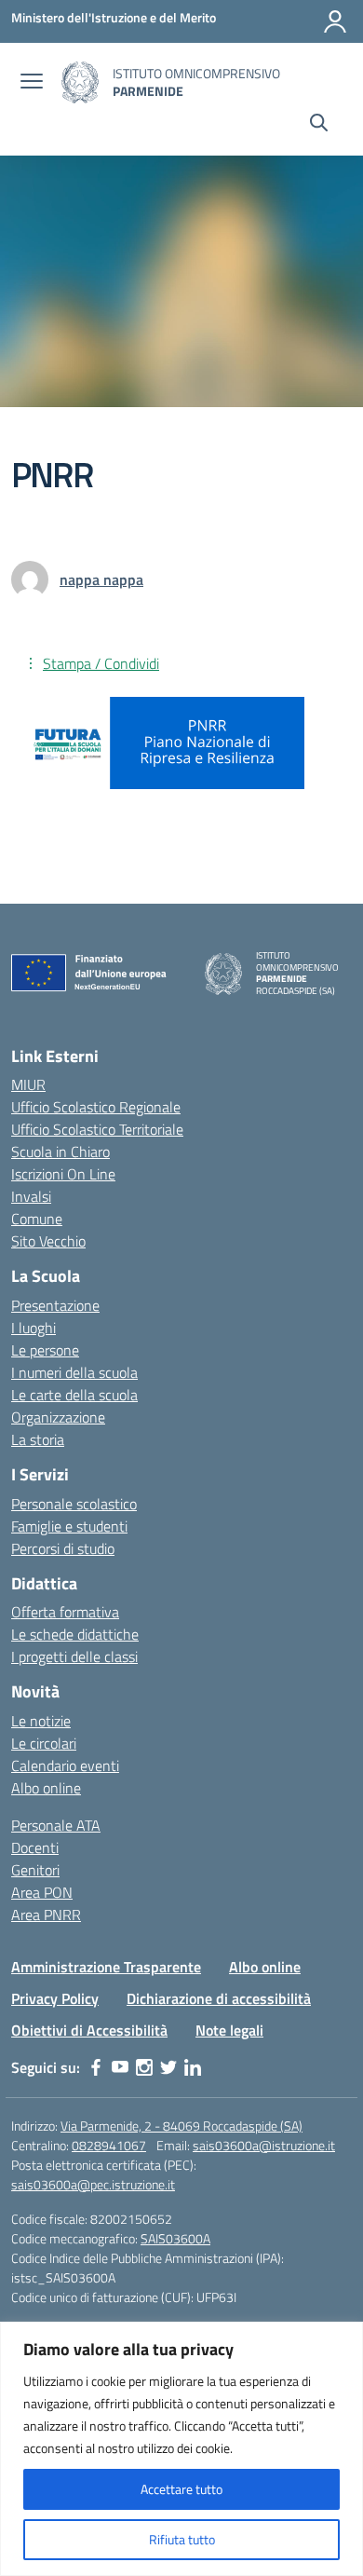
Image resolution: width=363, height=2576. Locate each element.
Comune (37, 1219)
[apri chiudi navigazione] (32, 83)
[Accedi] (335, 21)
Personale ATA (56, 1825)
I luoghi (34, 1328)
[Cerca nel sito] (319, 125)
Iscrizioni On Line (63, 1174)
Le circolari (44, 1743)
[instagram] (144, 2067)
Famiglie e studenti (69, 1526)
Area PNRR (46, 1915)
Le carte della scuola (74, 1395)
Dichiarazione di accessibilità (219, 1998)
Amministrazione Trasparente (106, 1967)
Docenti (35, 1847)
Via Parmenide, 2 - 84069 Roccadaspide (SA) (181, 2126)
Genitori (35, 1870)
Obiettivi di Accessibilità (89, 2030)
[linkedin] (193, 2067)
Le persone (45, 1350)
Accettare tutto (181, 2489)
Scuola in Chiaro (60, 1152)
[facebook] (96, 2067)
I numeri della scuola (74, 1372)
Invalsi (31, 1196)
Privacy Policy (55, 1998)
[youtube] (120, 2067)
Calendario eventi (65, 1765)
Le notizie (41, 1721)
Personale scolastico (74, 1504)
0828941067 (109, 2145)
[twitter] (168, 2067)
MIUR (28, 1084)
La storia (38, 1439)
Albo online (46, 1788)
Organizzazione (58, 1417)
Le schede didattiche (75, 1634)
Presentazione (55, 1305)
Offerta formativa (65, 1612)
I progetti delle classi (74, 1656)
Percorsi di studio (63, 1548)
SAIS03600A (175, 2238)
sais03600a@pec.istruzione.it (93, 2184)
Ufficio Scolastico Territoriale (97, 1129)
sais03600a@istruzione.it (264, 2145)
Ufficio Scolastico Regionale (96, 1107)
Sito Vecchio (48, 1241)
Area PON (42, 1892)
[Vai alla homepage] (80, 82)
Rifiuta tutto (182, 2539)
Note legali (229, 2030)
